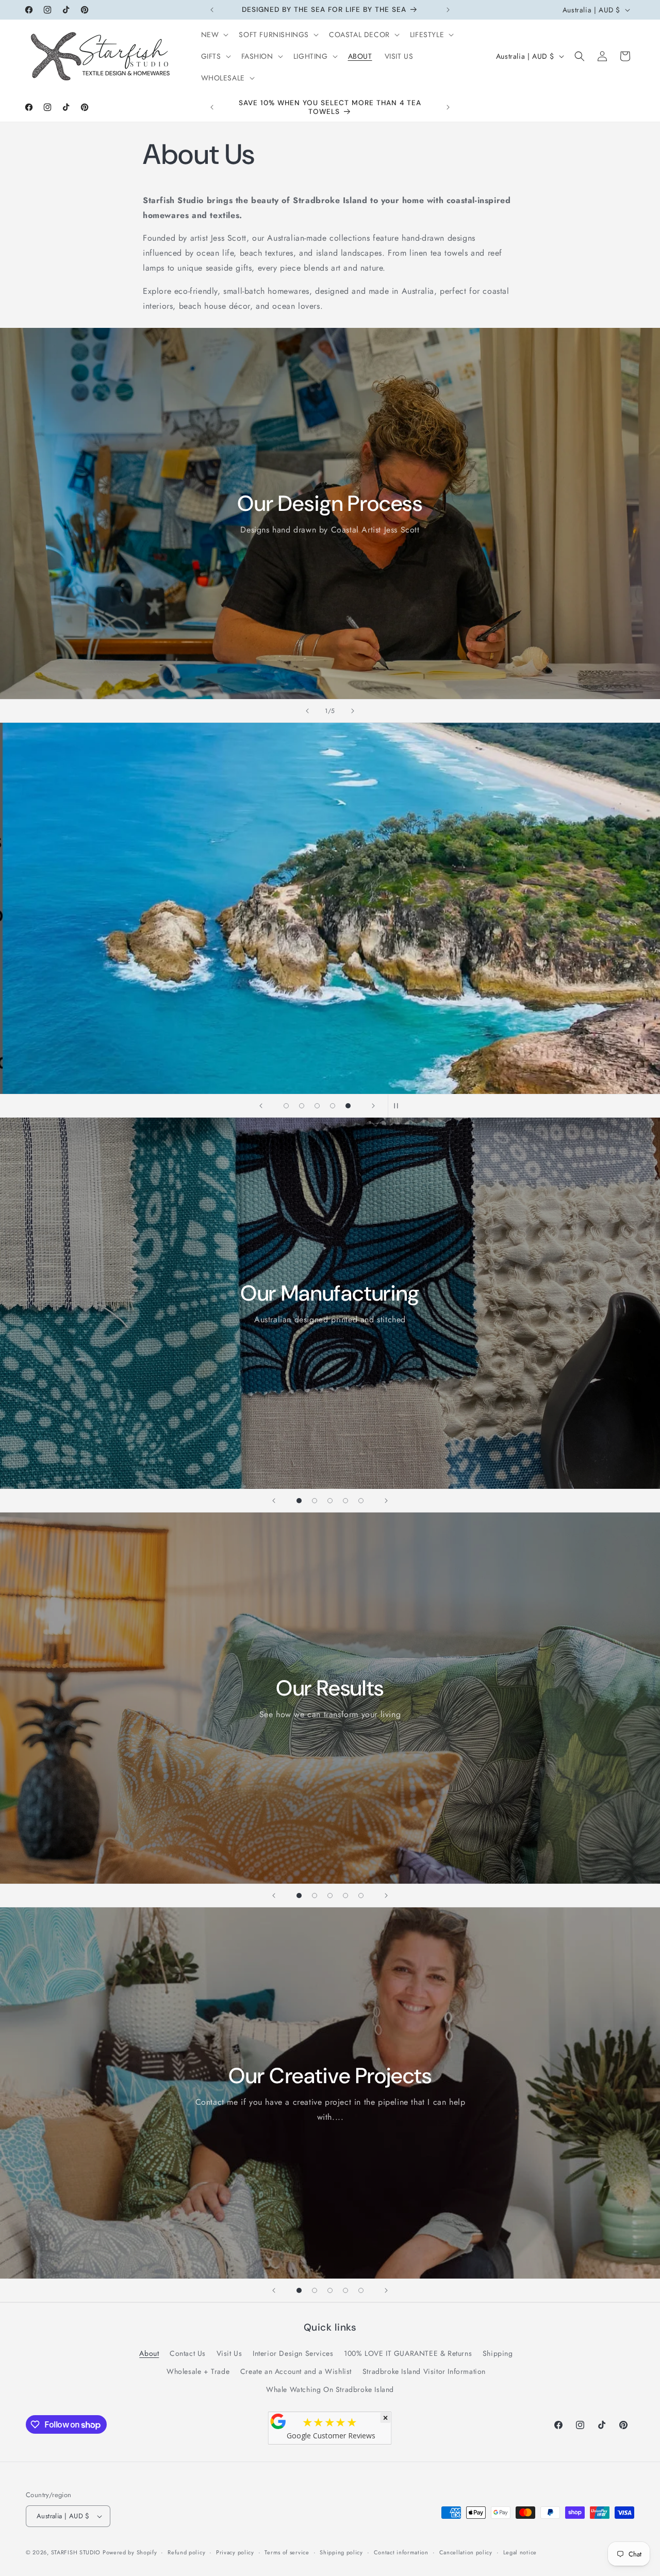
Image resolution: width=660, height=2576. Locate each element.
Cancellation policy (466, 2552)
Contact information (401, 2552)
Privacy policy (235, 2552)
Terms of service (287, 2552)
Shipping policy (341, 2552)
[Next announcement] (448, 10)
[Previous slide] (307, 711)
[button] (214, 35)
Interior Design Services (293, 2353)
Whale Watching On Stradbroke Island (330, 2389)
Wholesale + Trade (198, 2371)
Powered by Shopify (130, 2552)
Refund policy (186, 2552)
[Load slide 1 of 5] (286, 1106)
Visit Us (229, 2353)
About (149, 2353)
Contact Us (188, 2353)
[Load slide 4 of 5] (333, 1106)
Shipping (498, 2353)
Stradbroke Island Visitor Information (424, 2371)
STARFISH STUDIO (77, 2552)
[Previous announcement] (212, 10)
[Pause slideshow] (399, 1106)
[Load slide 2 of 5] (302, 1106)
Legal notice (520, 2552)
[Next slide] (353, 711)
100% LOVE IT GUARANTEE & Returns (408, 2353)
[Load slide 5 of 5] (348, 1106)
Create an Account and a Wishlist (296, 2371)
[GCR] (278, 2421)
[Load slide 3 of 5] (317, 1106)
